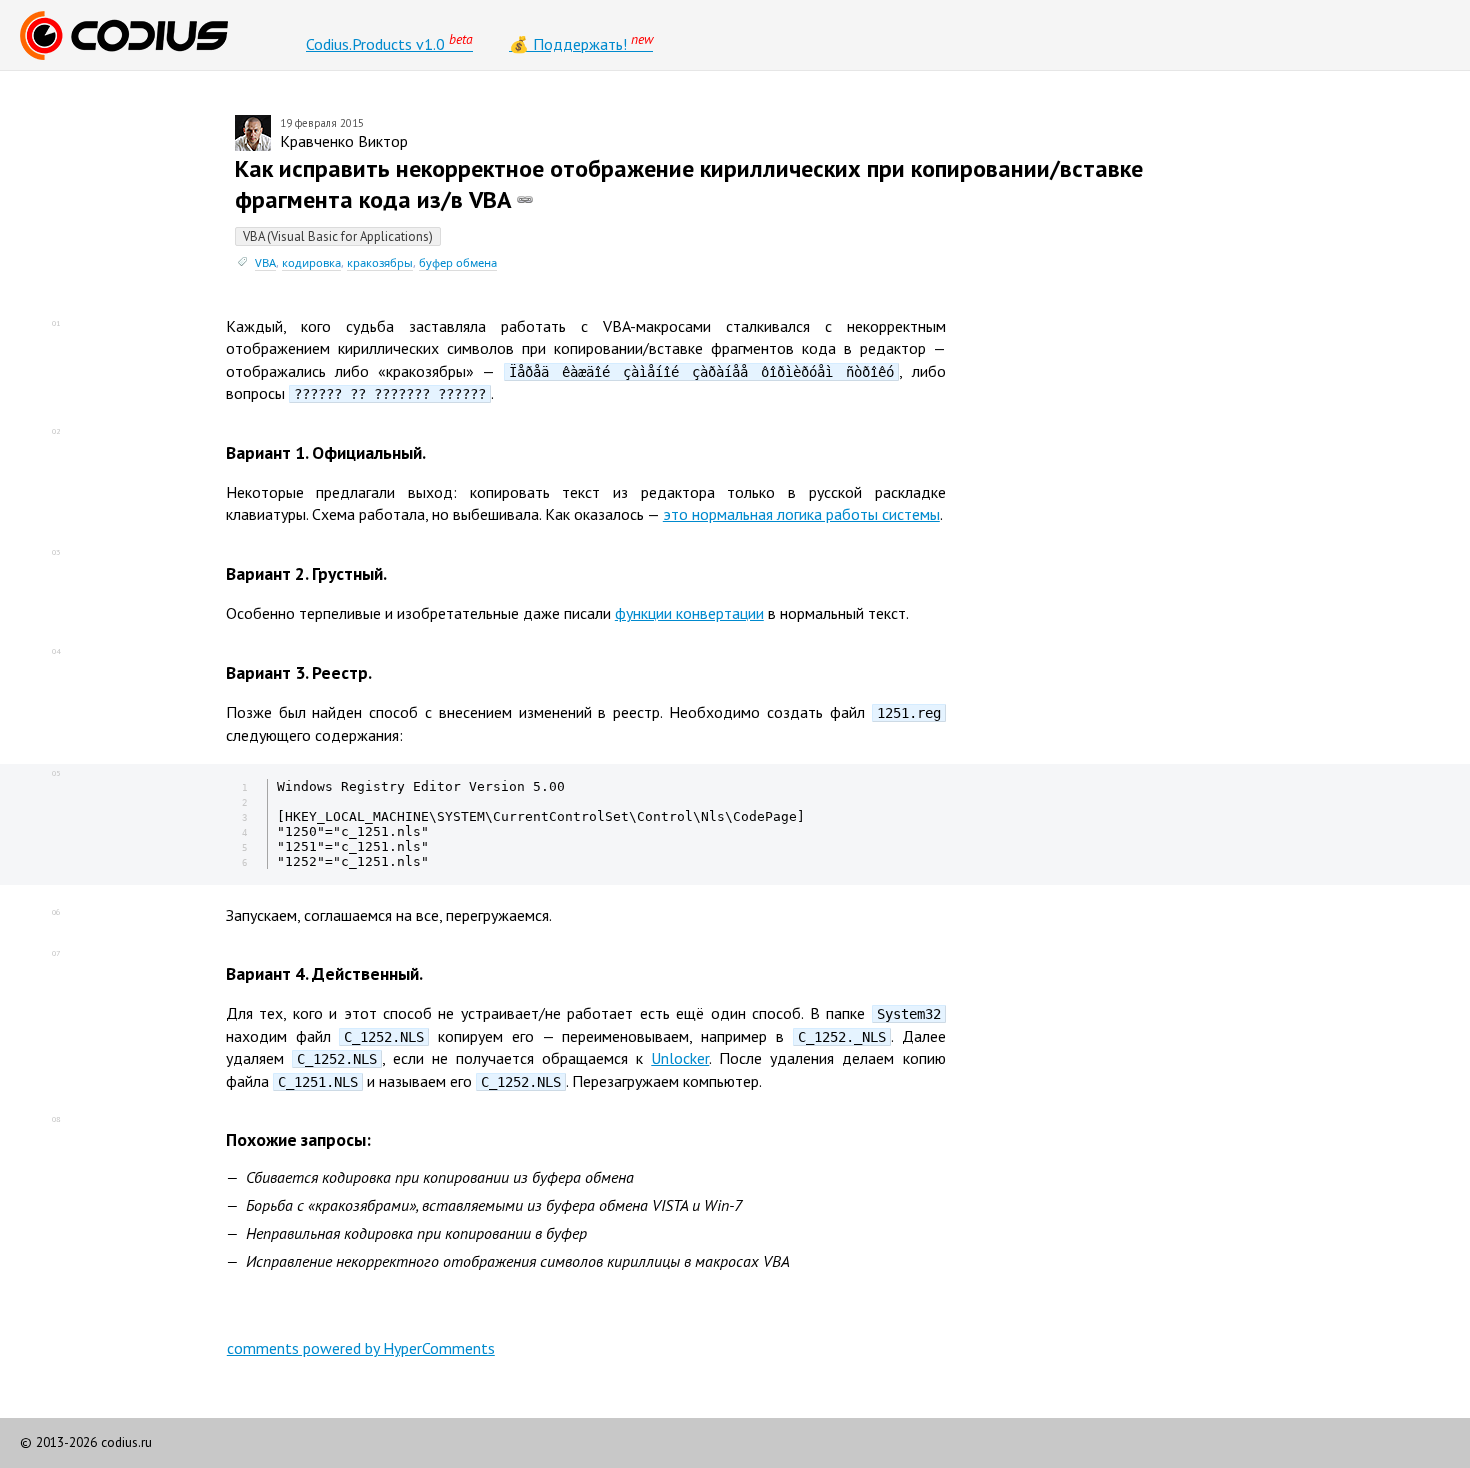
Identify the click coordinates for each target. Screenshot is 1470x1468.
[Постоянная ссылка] (525, 199)
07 (56, 953)
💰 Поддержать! (581, 42)
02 (56, 431)
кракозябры (380, 262)
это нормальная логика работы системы (801, 514)
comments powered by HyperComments (361, 1348)
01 (56, 323)
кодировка (311, 262)
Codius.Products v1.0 (389, 42)
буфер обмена (458, 262)
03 (56, 552)
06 (56, 912)
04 (56, 651)
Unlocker (680, 1058)
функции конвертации (689, 613)
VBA (265, 262)
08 (56, 1119)
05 (56, 773)
